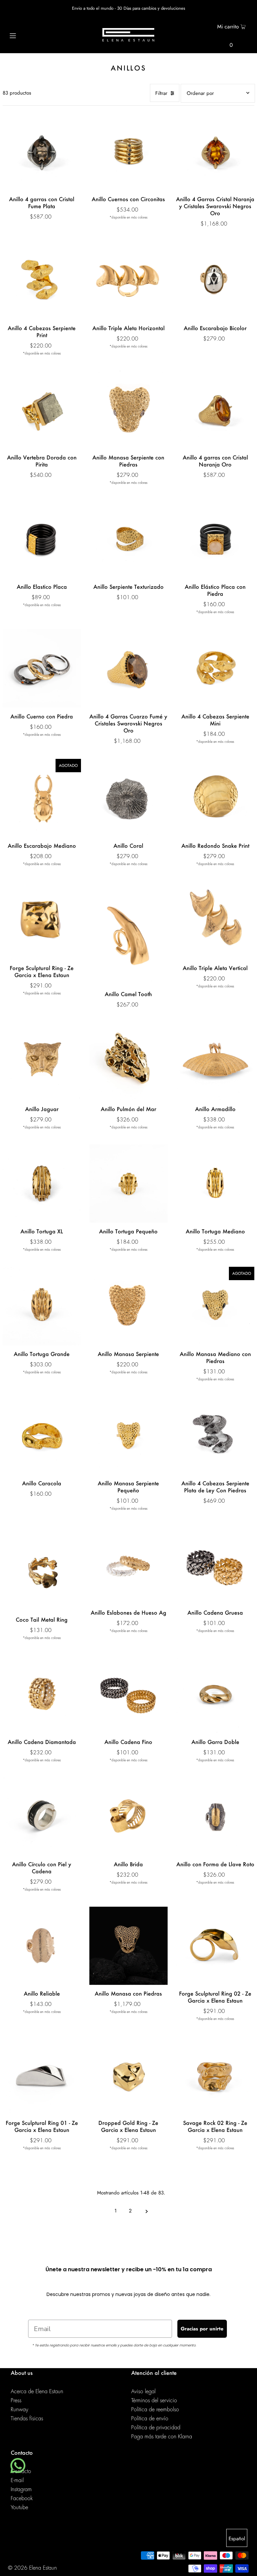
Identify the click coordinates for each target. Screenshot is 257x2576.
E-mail (17, 2480)
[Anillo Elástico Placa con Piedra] (215, 539)
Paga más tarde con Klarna (162, 2437)
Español (237, 2539)
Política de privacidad (156, 2428)
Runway (19, 2410)
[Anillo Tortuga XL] (42, 1184)
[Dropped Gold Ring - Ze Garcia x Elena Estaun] (128, 2075)
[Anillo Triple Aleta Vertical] (215, 920)
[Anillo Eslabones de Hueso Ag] (128, 1565)
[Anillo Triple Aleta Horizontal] (128, 280)
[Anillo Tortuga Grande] (42, 1306)
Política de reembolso (155, 2410)
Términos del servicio (154, 2401)
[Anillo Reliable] (42, 1946)
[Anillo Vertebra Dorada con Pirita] (42, 410)
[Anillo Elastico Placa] (42, 539)
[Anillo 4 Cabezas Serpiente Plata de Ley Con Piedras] (215, 1436)
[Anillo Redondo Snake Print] (215, 798)
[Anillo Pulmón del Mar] (128, 1061)
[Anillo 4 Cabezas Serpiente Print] (42, 280)
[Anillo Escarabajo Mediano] (42, 798)
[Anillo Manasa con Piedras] (128, 1946)
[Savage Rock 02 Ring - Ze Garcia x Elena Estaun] (215, 2075)
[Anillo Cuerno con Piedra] (42, 668)
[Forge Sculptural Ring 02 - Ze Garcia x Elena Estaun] (215, 1946)
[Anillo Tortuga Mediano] (215, 1184)
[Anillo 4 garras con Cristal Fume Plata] (42, 151)
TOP (245, 2567)
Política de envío (150, 2419)
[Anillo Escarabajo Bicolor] (215, 280)
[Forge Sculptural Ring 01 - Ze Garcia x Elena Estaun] (42, 2075)
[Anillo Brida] (128, 1816)
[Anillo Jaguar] (42, 1061)
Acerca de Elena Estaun (37, 2392)
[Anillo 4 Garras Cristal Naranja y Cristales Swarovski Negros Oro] (215, 151)
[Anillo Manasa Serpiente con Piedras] (128, 410)
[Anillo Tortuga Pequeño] (128, 1184)
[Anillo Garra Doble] (215, 1694)
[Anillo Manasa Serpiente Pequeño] (128, 1436)
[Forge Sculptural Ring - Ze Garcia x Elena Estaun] (42, 920)
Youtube (19, 2507)
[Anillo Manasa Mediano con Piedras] (215, 1306)
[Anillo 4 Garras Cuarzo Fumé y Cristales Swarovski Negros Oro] (128, 668)
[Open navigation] (26, 35)
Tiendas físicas (27, 2419)
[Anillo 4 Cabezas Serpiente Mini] (215, 668)
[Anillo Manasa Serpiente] (128, 1306)
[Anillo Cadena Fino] (128, 1694)
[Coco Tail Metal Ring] (42, 1568)
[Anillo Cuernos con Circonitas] (128, 151)
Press (16, 2401)
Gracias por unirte (202, 2329)
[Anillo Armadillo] (215, 1061)
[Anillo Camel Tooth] (128, 933)
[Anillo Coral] (128, 798)
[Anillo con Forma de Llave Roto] (215, 1816)
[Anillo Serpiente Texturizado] (128, 539)
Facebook (22, 2498)
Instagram (21, 2489)
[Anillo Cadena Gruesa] (215, 1565)
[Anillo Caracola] (42, 1436)
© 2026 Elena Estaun (32, 2568)
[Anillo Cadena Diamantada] (42, 1694)
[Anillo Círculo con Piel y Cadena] (42, 1816)
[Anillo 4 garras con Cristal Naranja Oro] (215, 410)
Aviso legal (143, 2392)
